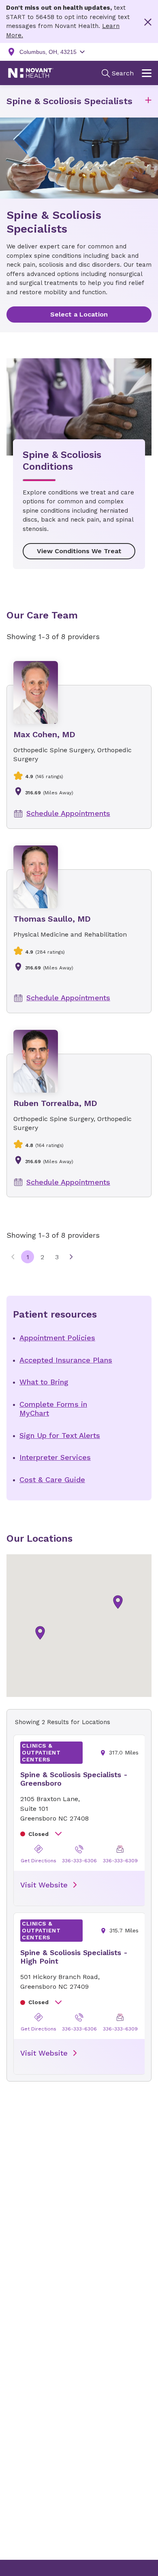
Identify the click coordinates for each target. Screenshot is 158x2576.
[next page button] (71, 1257)
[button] (148, 102)
